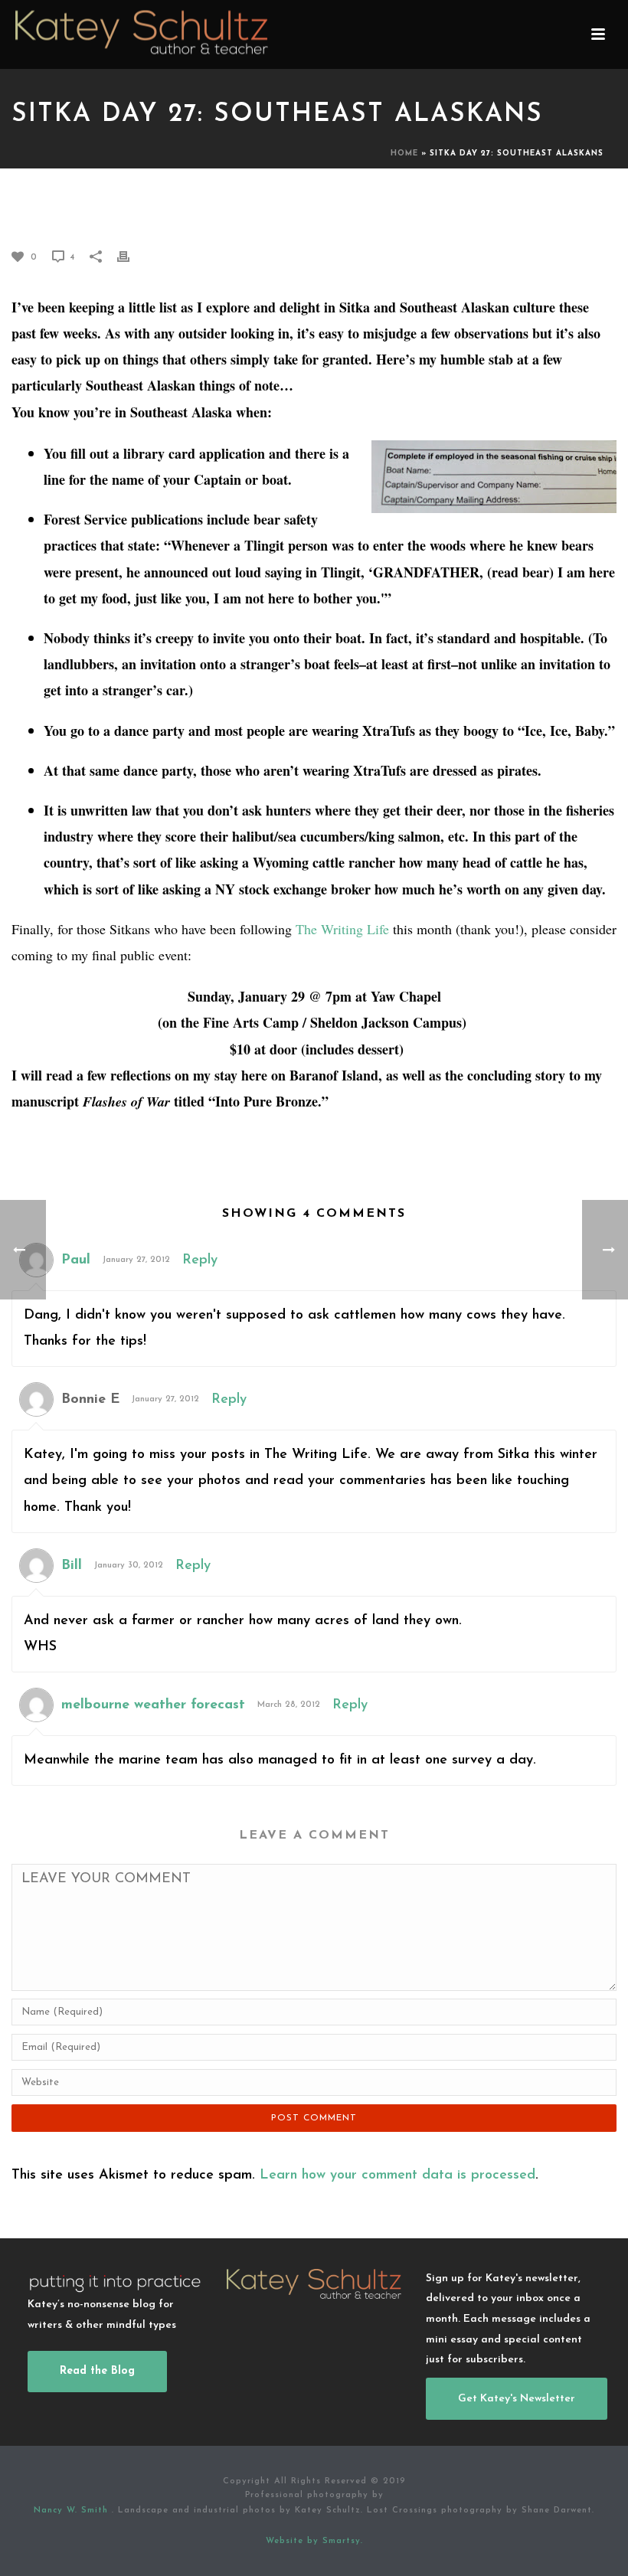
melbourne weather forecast (153, 1705)
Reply (200, 1260)
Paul (76, 1260)
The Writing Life (342, 929)
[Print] (131, 257)
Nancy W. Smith (73, 2511)
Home (404, 154)
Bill (72, 1566)
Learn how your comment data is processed (397, 2176)
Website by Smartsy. (314, 2541)
